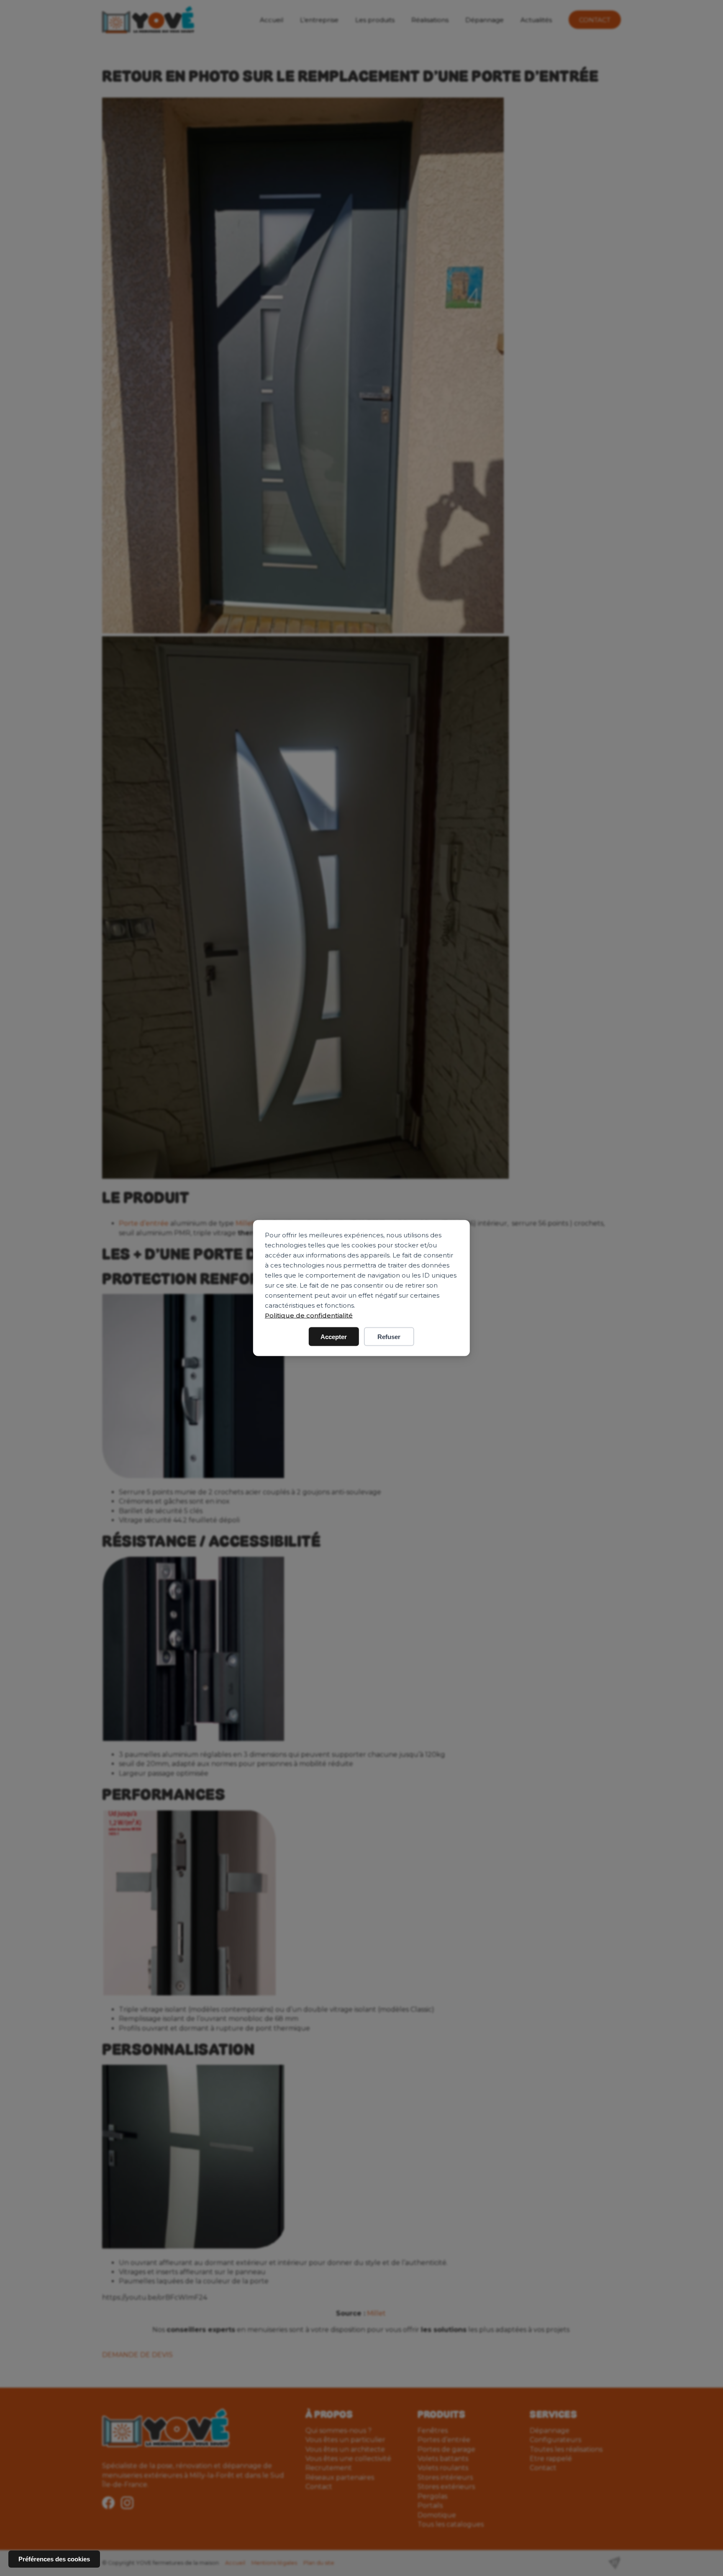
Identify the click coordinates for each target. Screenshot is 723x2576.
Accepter (334, 1337)
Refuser (389, 1337)
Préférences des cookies (54, 2559)
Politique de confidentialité (309, 1315)
